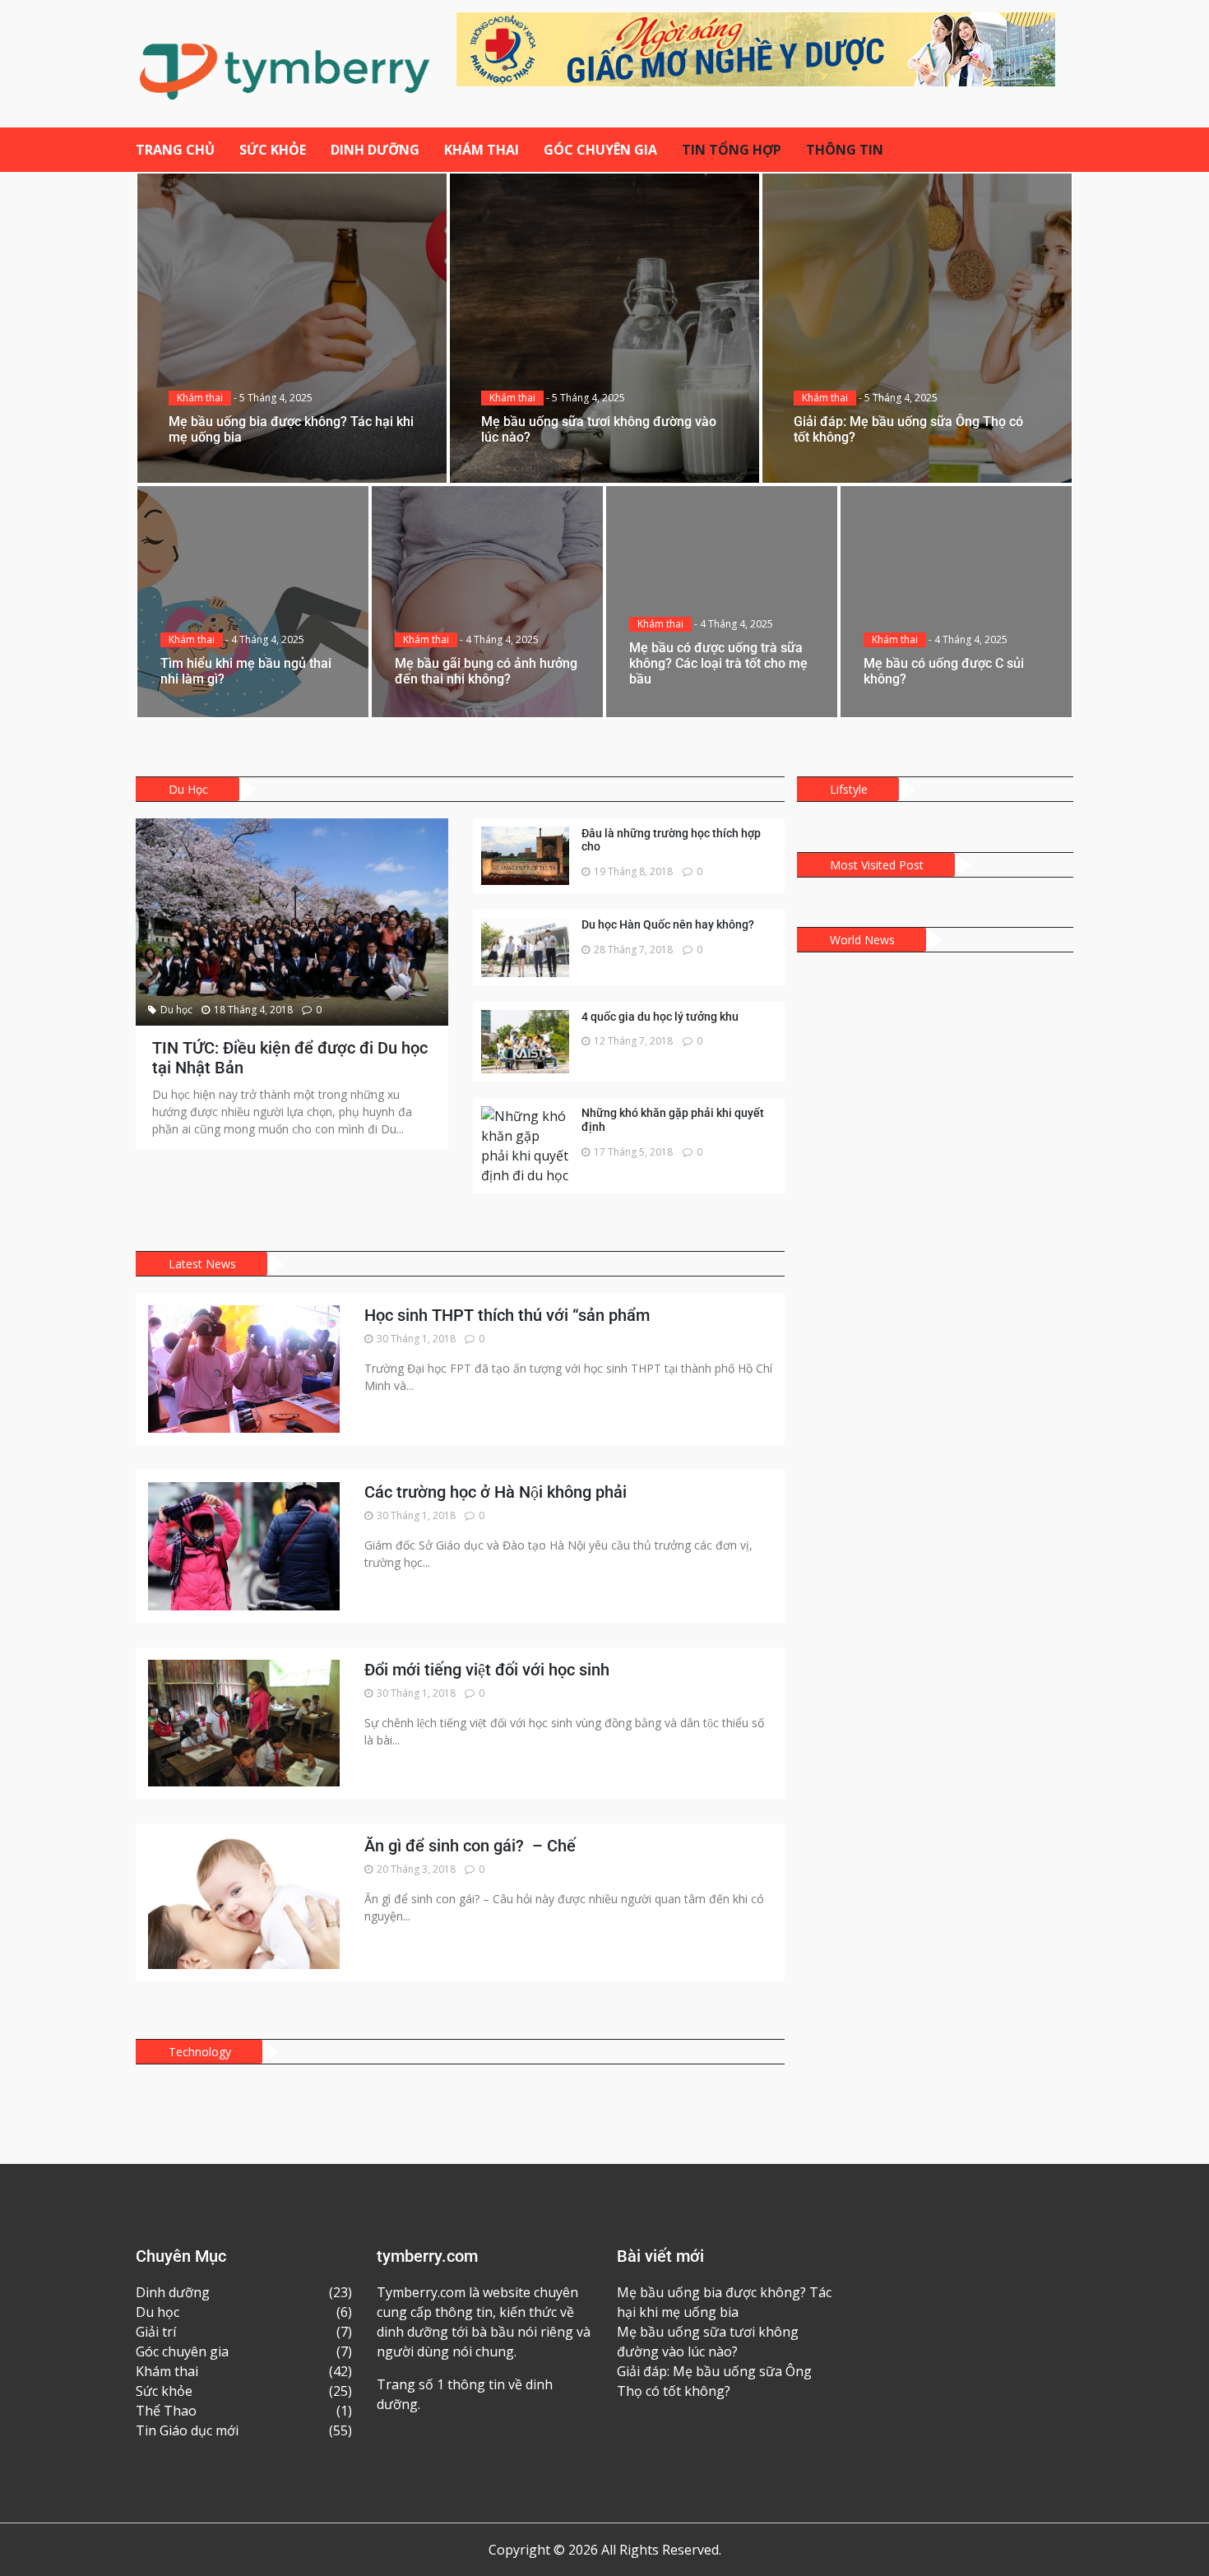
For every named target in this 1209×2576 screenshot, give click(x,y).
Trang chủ (175, 150)
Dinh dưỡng (375, 150)
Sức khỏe (273, 150)
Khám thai (482, 150)
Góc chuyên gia (600, 150)
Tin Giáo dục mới (187, 2430)
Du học (176, 1010)
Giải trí (156, 2332)
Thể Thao (166, 2411)
